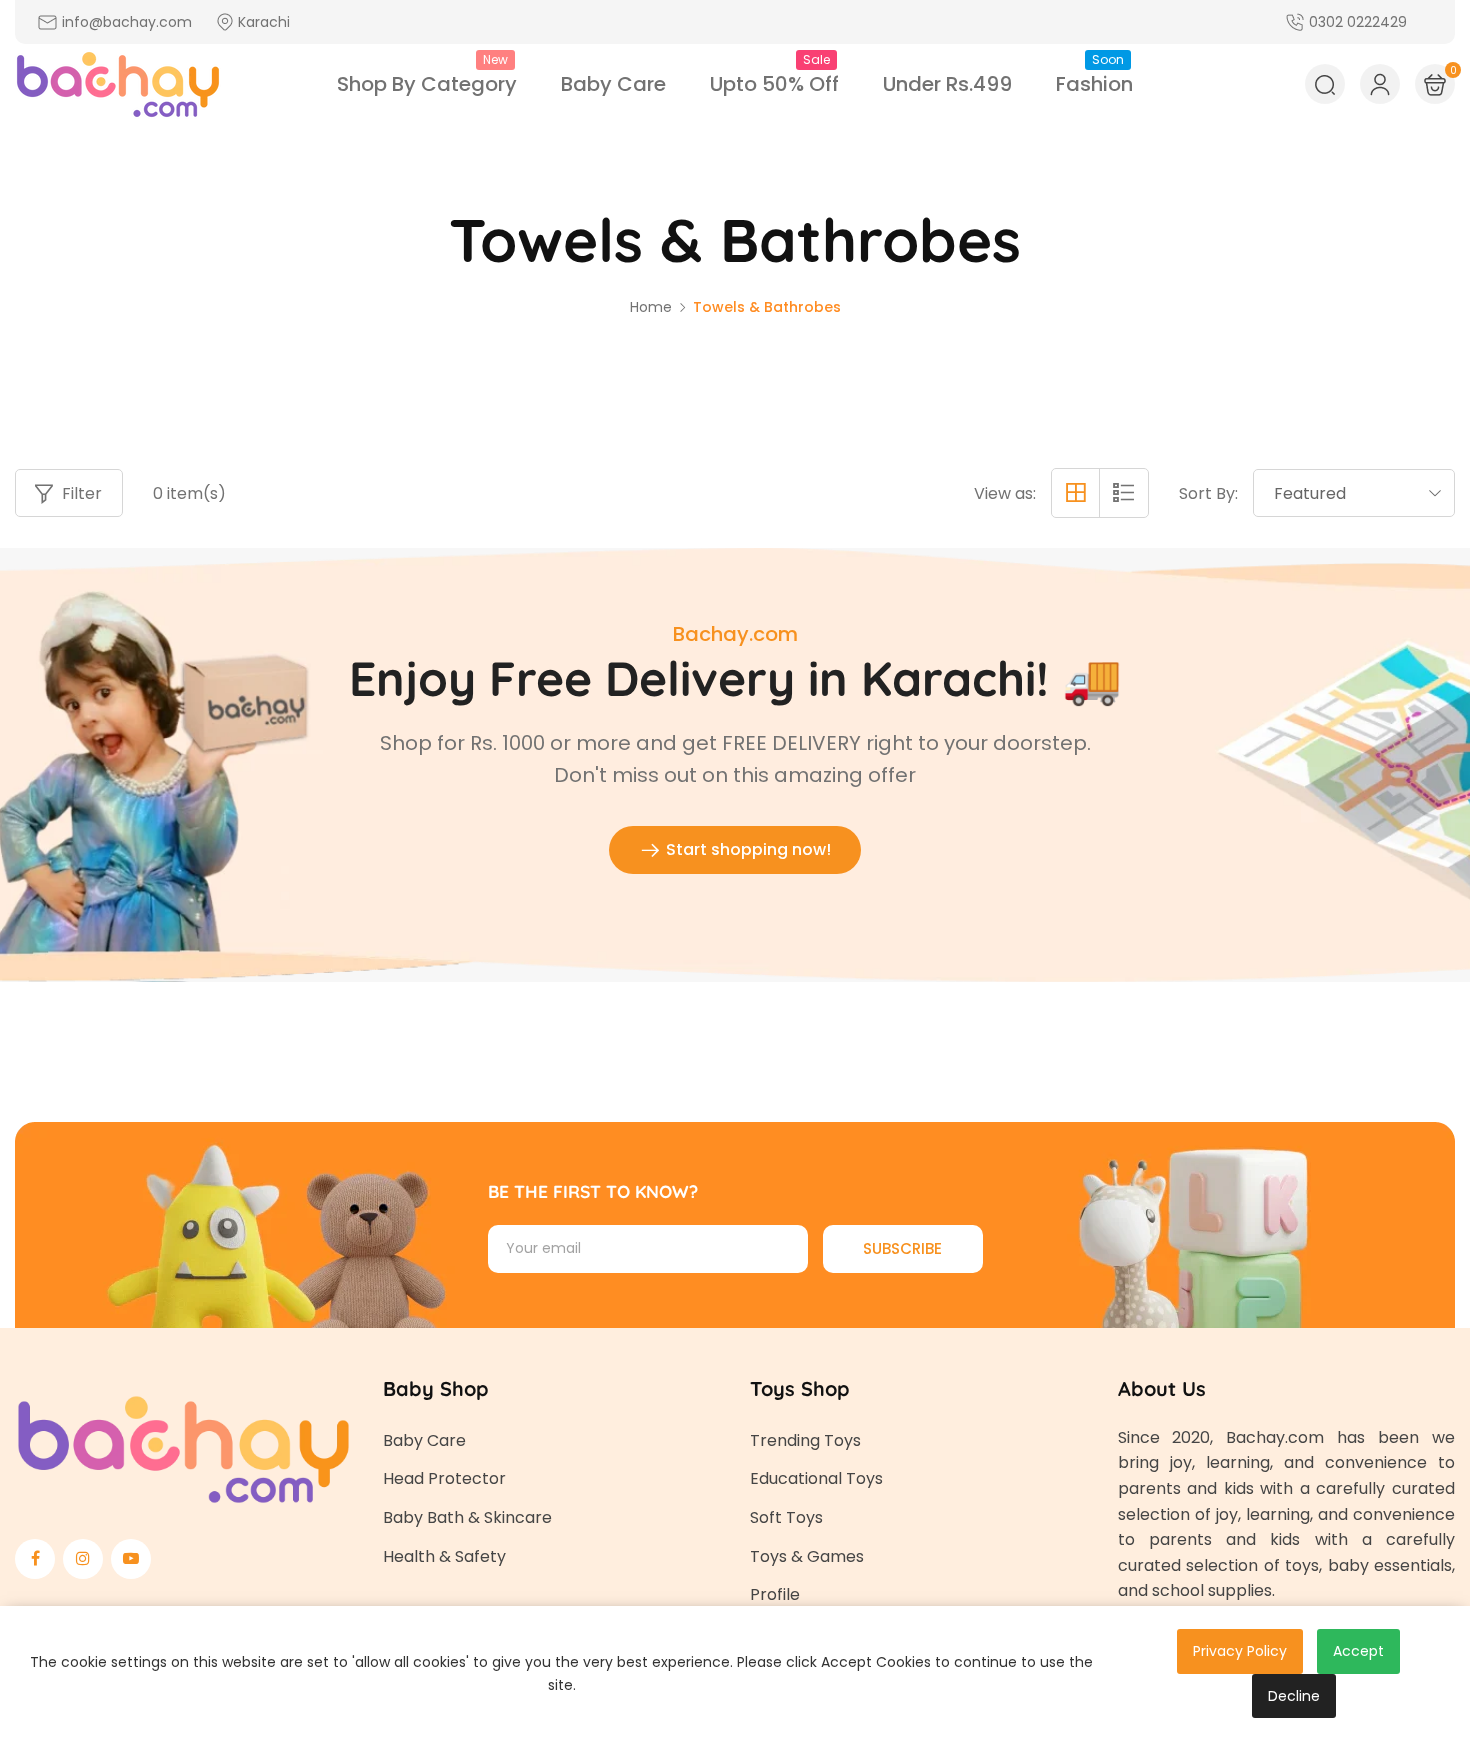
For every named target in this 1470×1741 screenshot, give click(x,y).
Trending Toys (805, 1440)
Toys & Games (807, 1556)
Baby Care (424, 1440)
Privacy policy (1240, 1651)
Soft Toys (786, 1517)
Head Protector (444, 1478)
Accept (1358, 1651)
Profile (775, 1594)
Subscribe (902, 1248)
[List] (1124, 493)
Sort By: (1208, 493)
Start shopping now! (746, 849)
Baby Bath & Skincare (467, 1517)
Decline (1294, 1696)
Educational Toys (816, 1478)
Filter (82, 493)
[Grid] (1076, 493)
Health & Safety (444, 1556)
